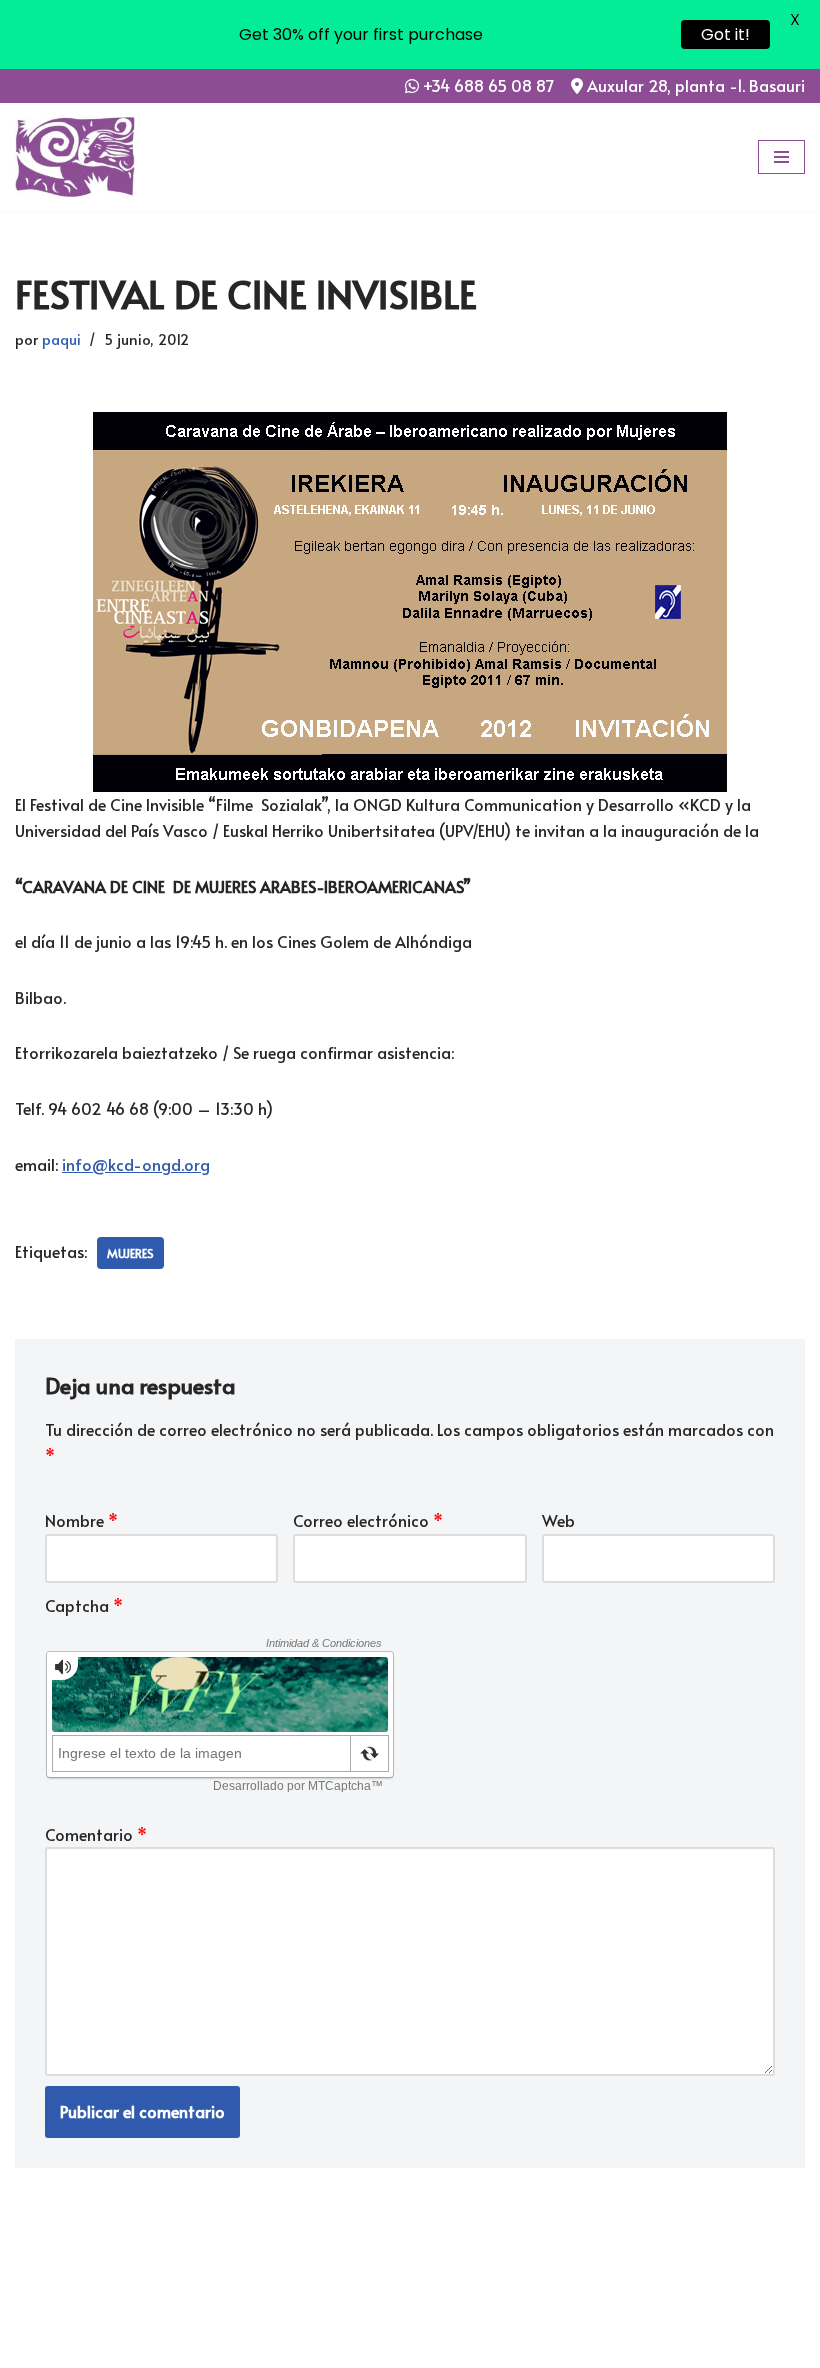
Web (558, 1520)
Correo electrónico (368, 1520)
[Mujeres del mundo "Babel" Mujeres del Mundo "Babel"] (75, 157)
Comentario (96, 1834)
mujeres (130, 1253)
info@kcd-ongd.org (136, 1164)
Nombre (81, 1520)
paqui (61, 339)
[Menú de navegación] (781, 157)
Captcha (84, 1605)
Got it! (725, 34)
